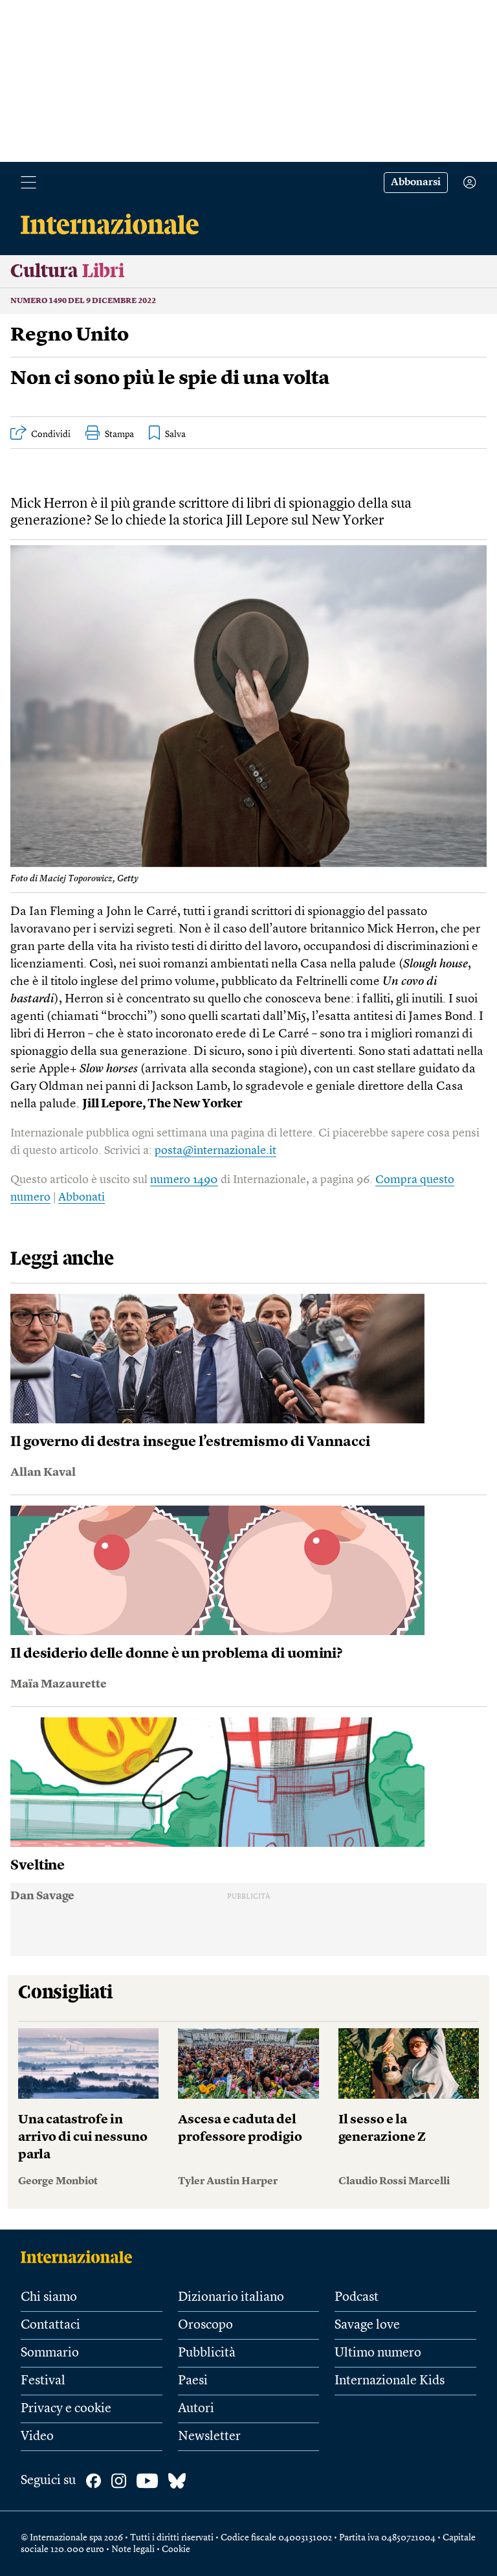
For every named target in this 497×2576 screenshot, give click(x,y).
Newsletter (209, 2437)
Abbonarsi (416, 183)
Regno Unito (70, 335)
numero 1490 (184, 1180)
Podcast (357, 2298)
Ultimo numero (378, 2353)
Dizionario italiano (231, 2298)
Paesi (193, 2381)
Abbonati (82, 1197)
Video (37, 2437)
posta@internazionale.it (215, 1151)
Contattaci (50, 2325)
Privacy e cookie (66, 2409)
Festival (43, 2381)
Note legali (133, 2549)
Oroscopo (205, 2325)
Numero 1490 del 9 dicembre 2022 (83, 301)
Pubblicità (207, 2353)
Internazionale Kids (390, 2381)
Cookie (176, 2549)
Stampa (119, 435)
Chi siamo (49, 2298)
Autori (196, 2409)
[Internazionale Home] (81, 2257)
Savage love (367, 2325)
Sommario (50, 2353)
